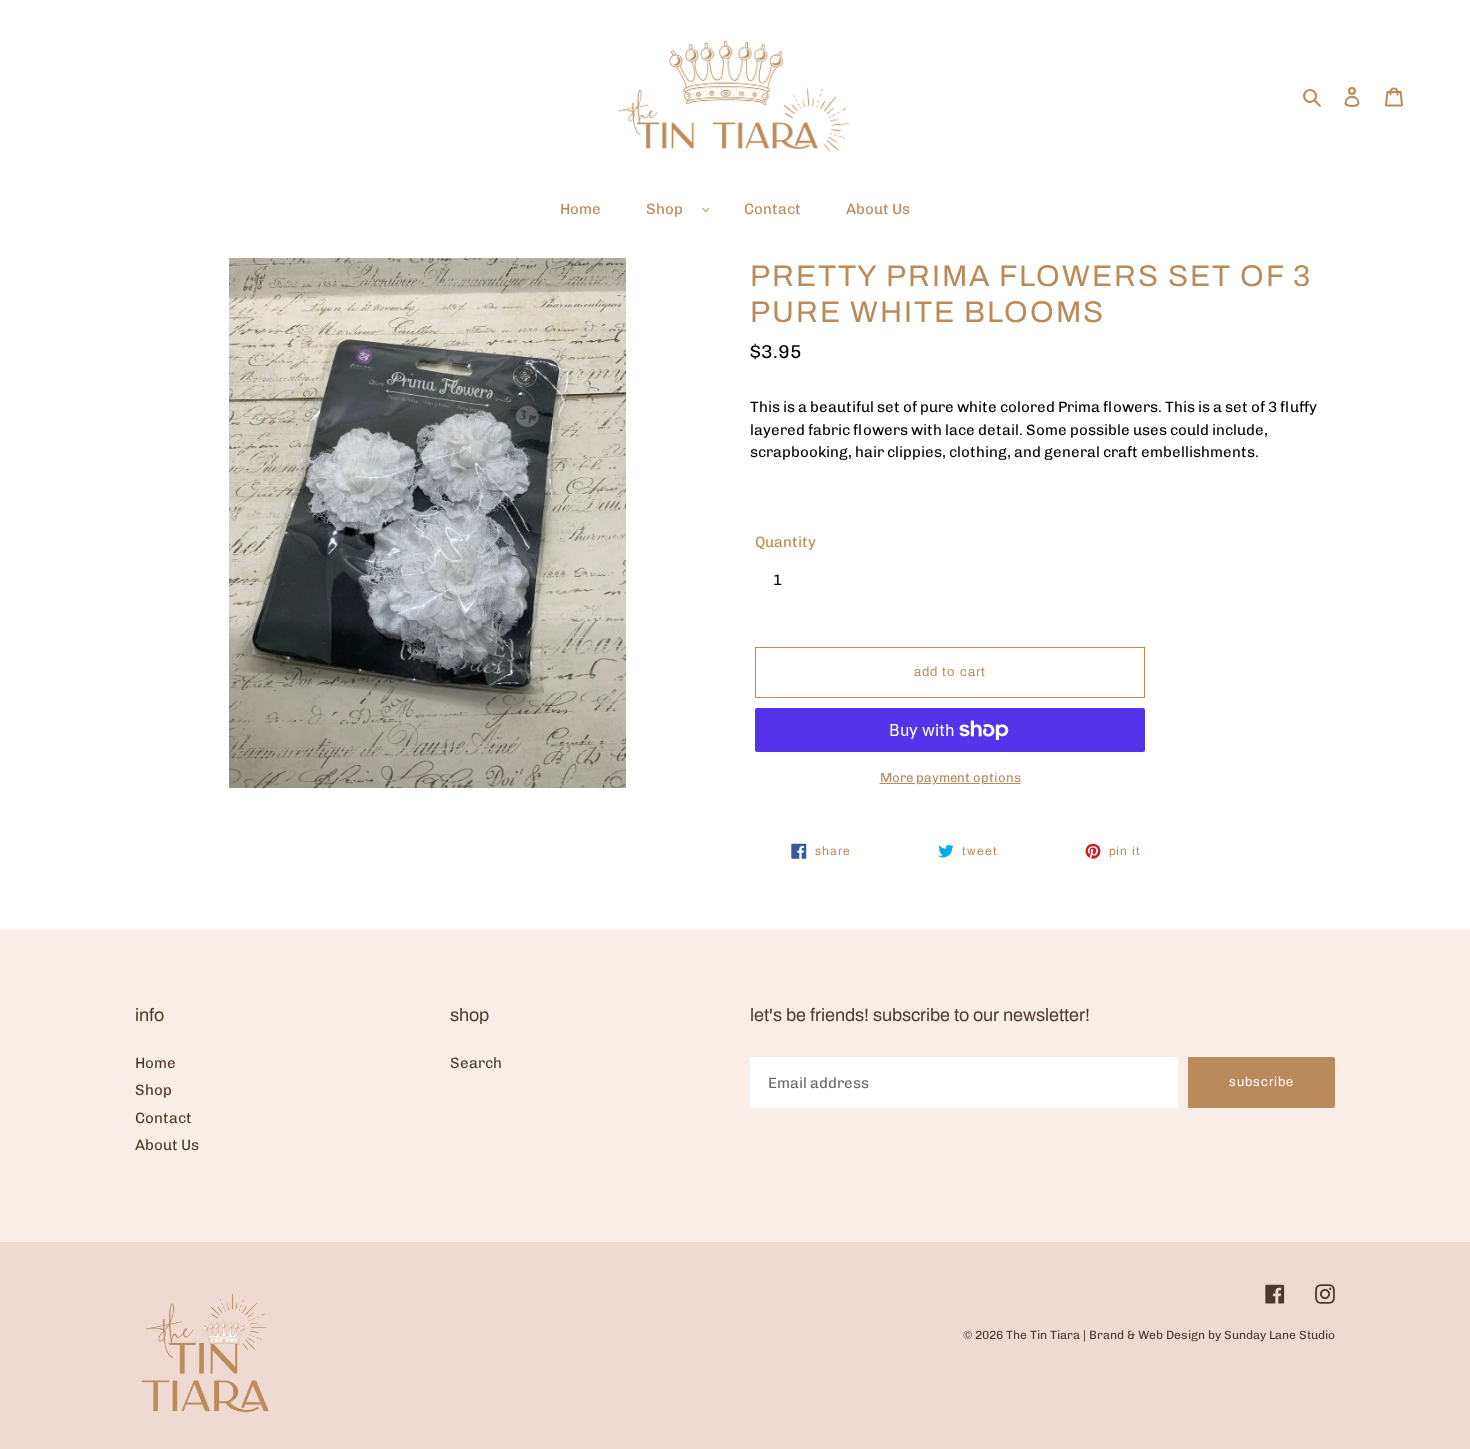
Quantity (785, 542)
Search (476, 1063)
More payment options (950, 777)
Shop (153, 1090)
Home (155, 1063)
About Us (167, 1145)
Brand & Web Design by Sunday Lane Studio (1212, 1335)
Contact (163, 1118)
